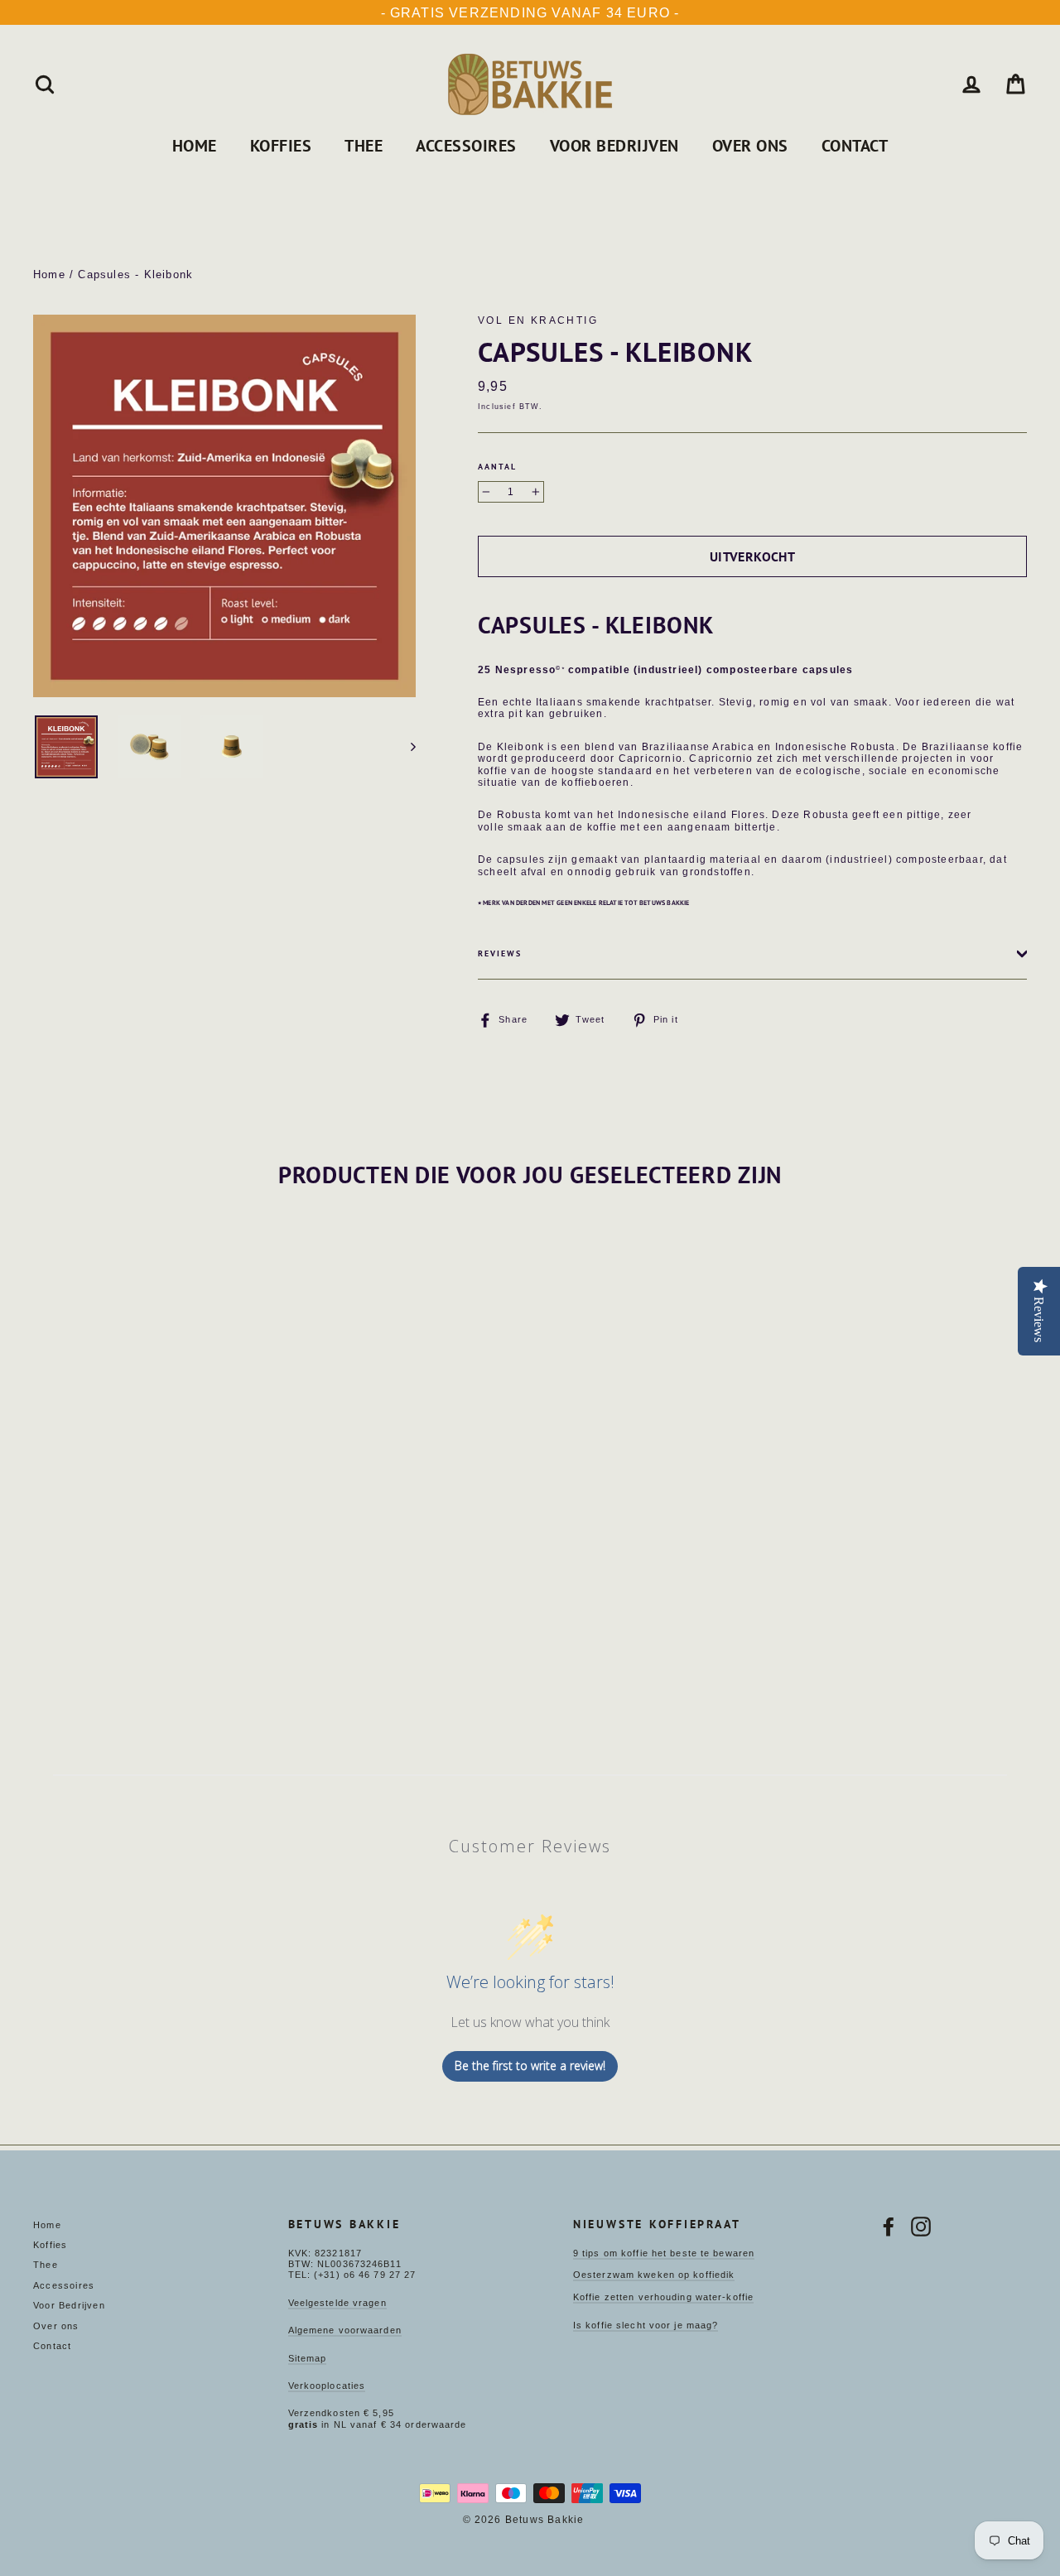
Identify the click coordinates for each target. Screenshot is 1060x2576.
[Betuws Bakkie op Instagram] (921, 2227)
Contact (855, 146)
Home (195, 146)
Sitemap (308, 2358)
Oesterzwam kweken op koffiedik (654, 2275)
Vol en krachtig (538, 320)
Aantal (497, 467)
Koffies (281, 146)
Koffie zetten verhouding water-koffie (663, 2297)
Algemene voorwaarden (345, 2330)
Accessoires (466, 146)
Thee (364, 146)
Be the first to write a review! (530, 2066)
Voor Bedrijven (614, 146)
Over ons (750, 146)
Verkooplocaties (327, 2386)
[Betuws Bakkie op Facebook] (889, 2227)
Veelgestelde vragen (337, 2303)
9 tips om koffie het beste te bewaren (664, 2253)
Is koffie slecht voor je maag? (646, 2325)
